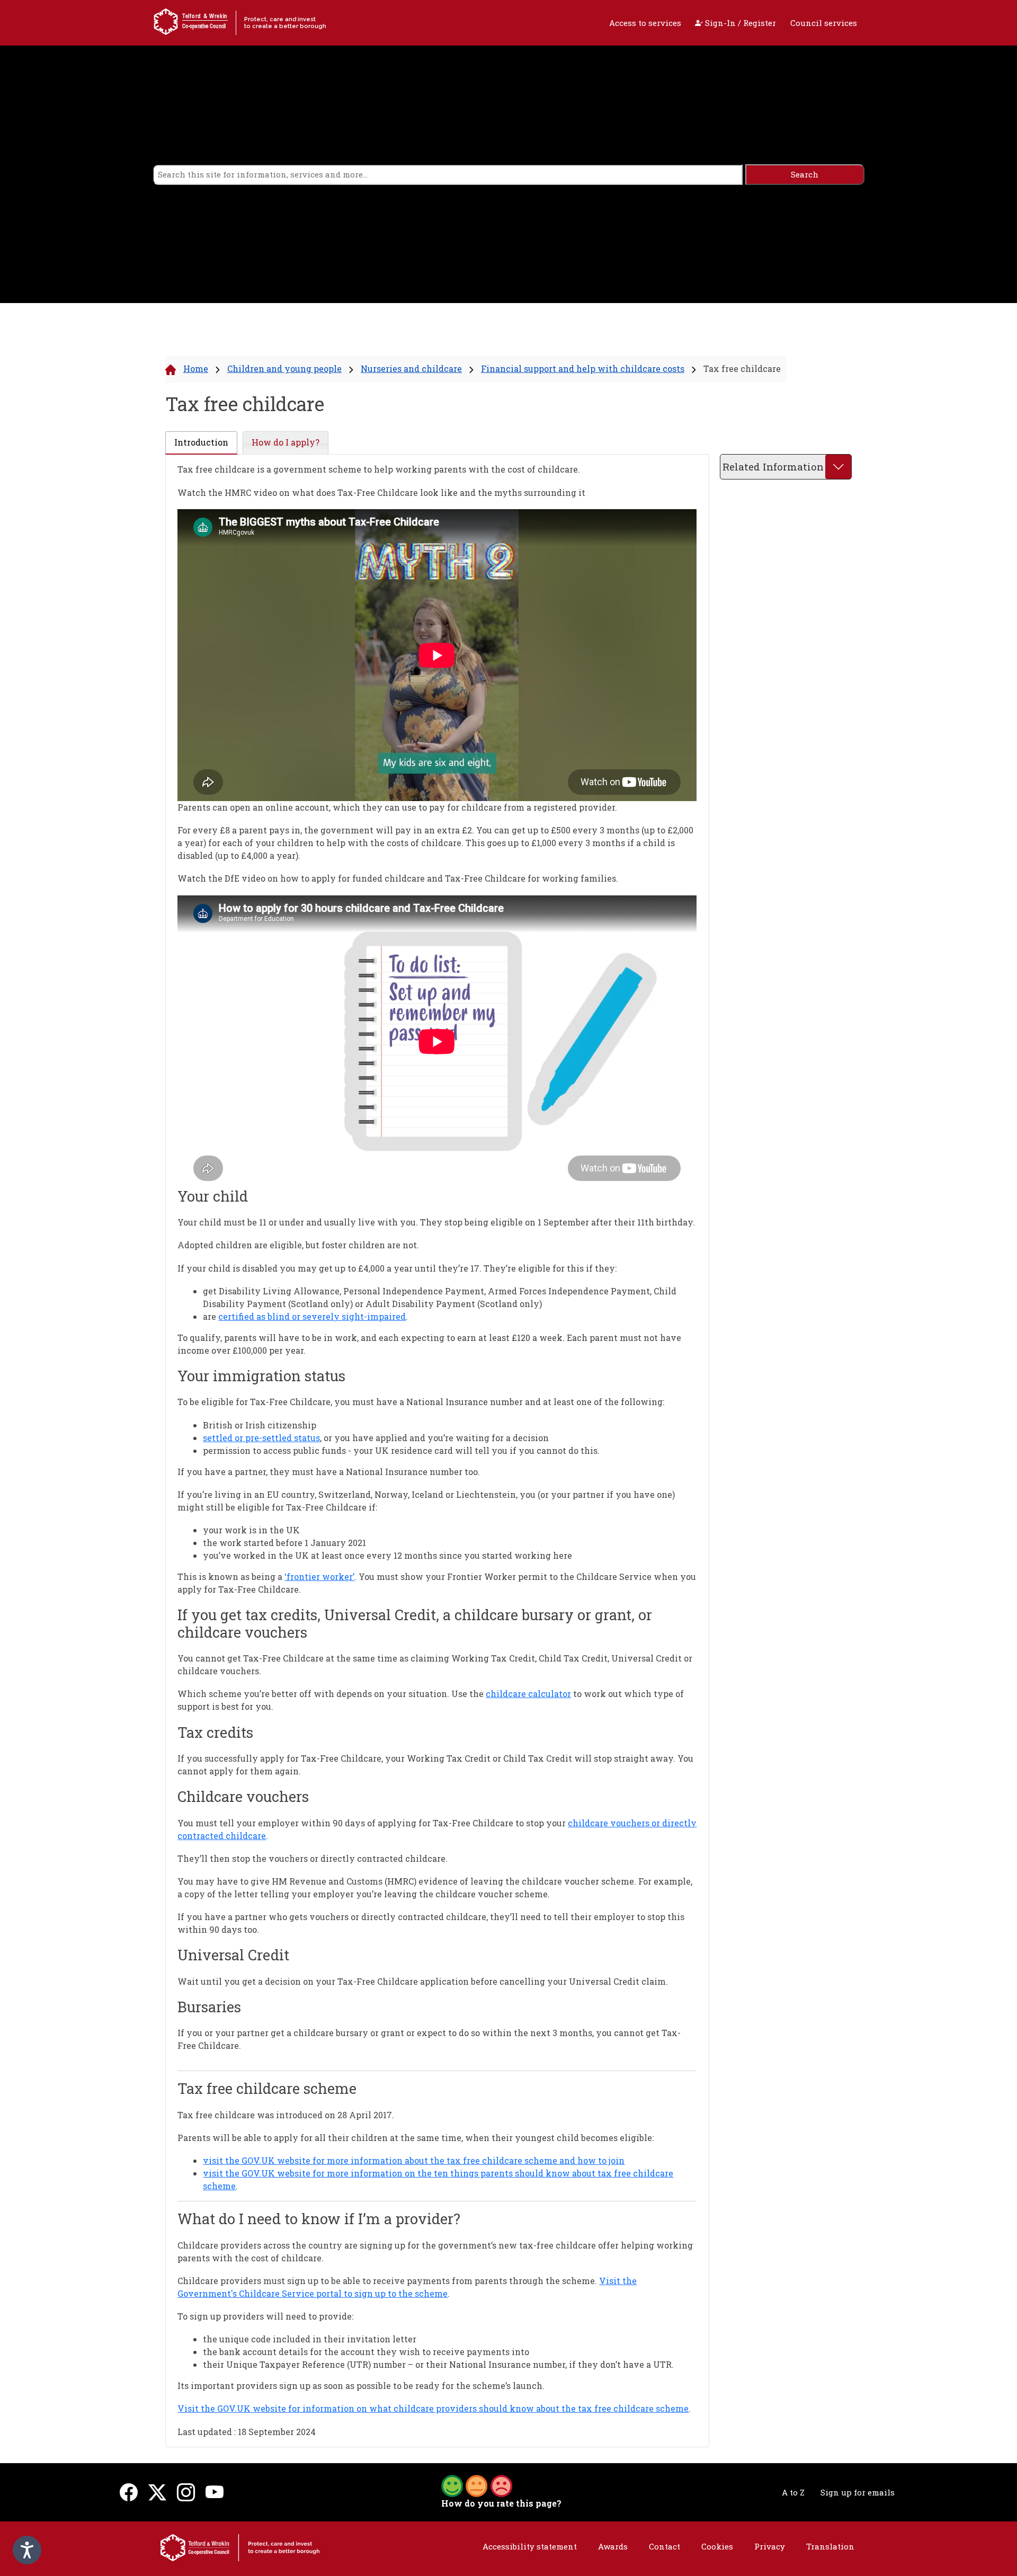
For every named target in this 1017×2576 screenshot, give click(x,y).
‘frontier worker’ (319, 1576)
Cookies (717, 2546)
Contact (664, 2546)
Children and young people (284, 368)
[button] (477, 2485)
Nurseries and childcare (411, 368)
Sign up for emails (858, 2492)
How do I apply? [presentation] (286, 442)
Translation (830, 2546)
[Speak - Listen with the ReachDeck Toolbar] (27, 2550)
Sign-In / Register (739, 23)
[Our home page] (240, 2547)
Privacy (770, 2546)
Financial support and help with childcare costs (583, 368)
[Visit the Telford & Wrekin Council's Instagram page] (186, 2492)
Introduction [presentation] (201, 442)
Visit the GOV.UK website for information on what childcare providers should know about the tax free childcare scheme (433, 2408)
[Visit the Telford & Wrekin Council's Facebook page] (129, 2492)
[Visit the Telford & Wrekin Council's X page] (157, 2492)
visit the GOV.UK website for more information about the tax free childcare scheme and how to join (414, 2160)
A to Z (793, 2492)
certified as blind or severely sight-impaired (312, 1316)
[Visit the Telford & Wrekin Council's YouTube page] (215, 2492)
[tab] (201, 443)
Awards (613, 2546)
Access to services (645, 23)
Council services (824, 23)
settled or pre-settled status (261, 1438)
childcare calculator (528, 1694)
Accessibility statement (530, 2546)
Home (196, 368)
